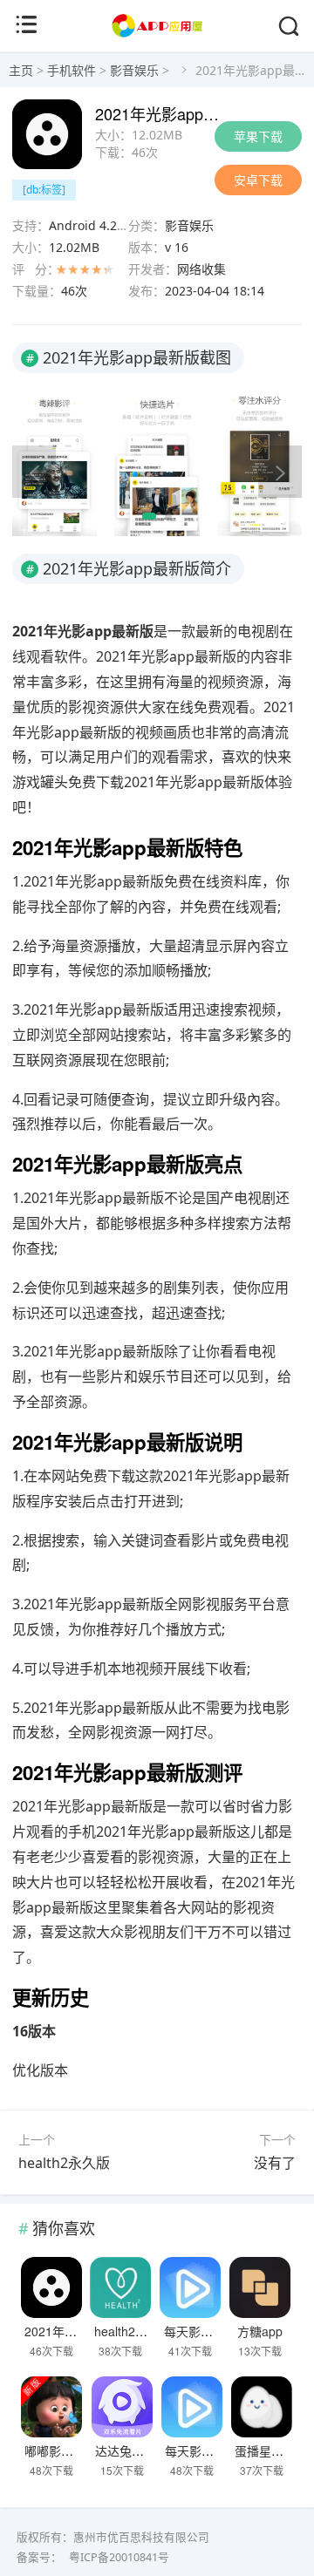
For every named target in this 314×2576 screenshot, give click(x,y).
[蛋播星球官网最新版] (261, 2407)
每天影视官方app (211, 2331)
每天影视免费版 (208, 2450)
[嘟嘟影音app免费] (51, 2407)
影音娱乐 (134, 70)
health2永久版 (64, 2163)
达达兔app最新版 (142, 2450)
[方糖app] (259, 2287)
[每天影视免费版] (191, 2407)
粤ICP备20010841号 (119, 2557)
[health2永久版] (121, 2287)
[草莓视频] (157, 34)
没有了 (275, 2163)
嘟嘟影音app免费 (72, 2450)
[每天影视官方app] (191, 2287)
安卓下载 (258, 180)
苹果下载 (258, 136)
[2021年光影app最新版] (51, 2287)
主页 (21, 70)
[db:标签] (44, 190)
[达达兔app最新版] (122, 2407)
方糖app (260, 2331)
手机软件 (72, 70)
